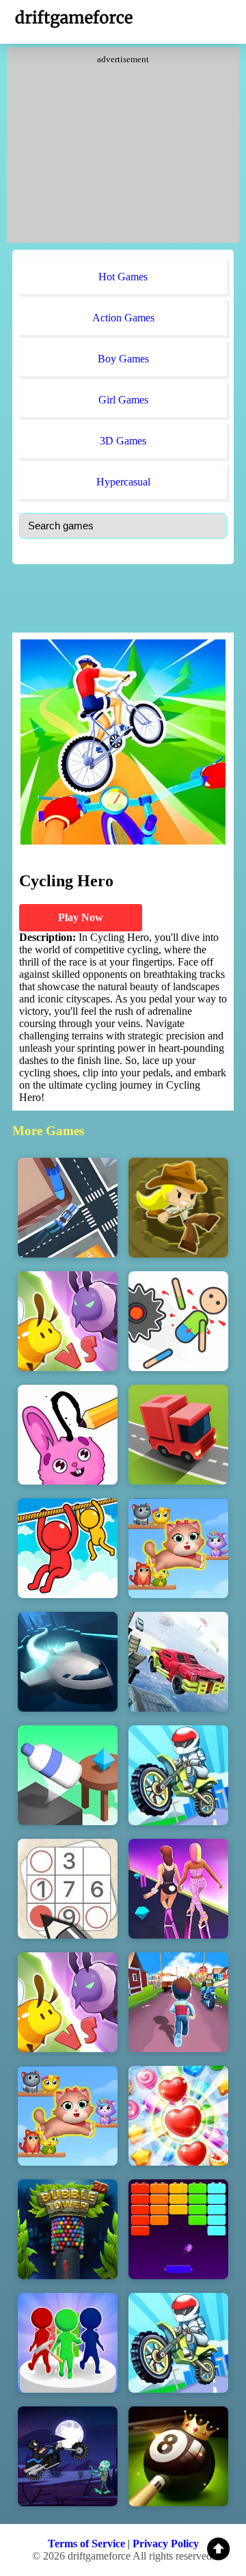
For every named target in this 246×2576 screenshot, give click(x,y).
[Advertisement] (123, 150)
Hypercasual (123, 482)
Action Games (123, 318)
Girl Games (123, 400)
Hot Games (123, 277)
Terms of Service (86, 2544)
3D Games (123, 441)
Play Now (81, 917)
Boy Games (123, 359)
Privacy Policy (166, 2544)
